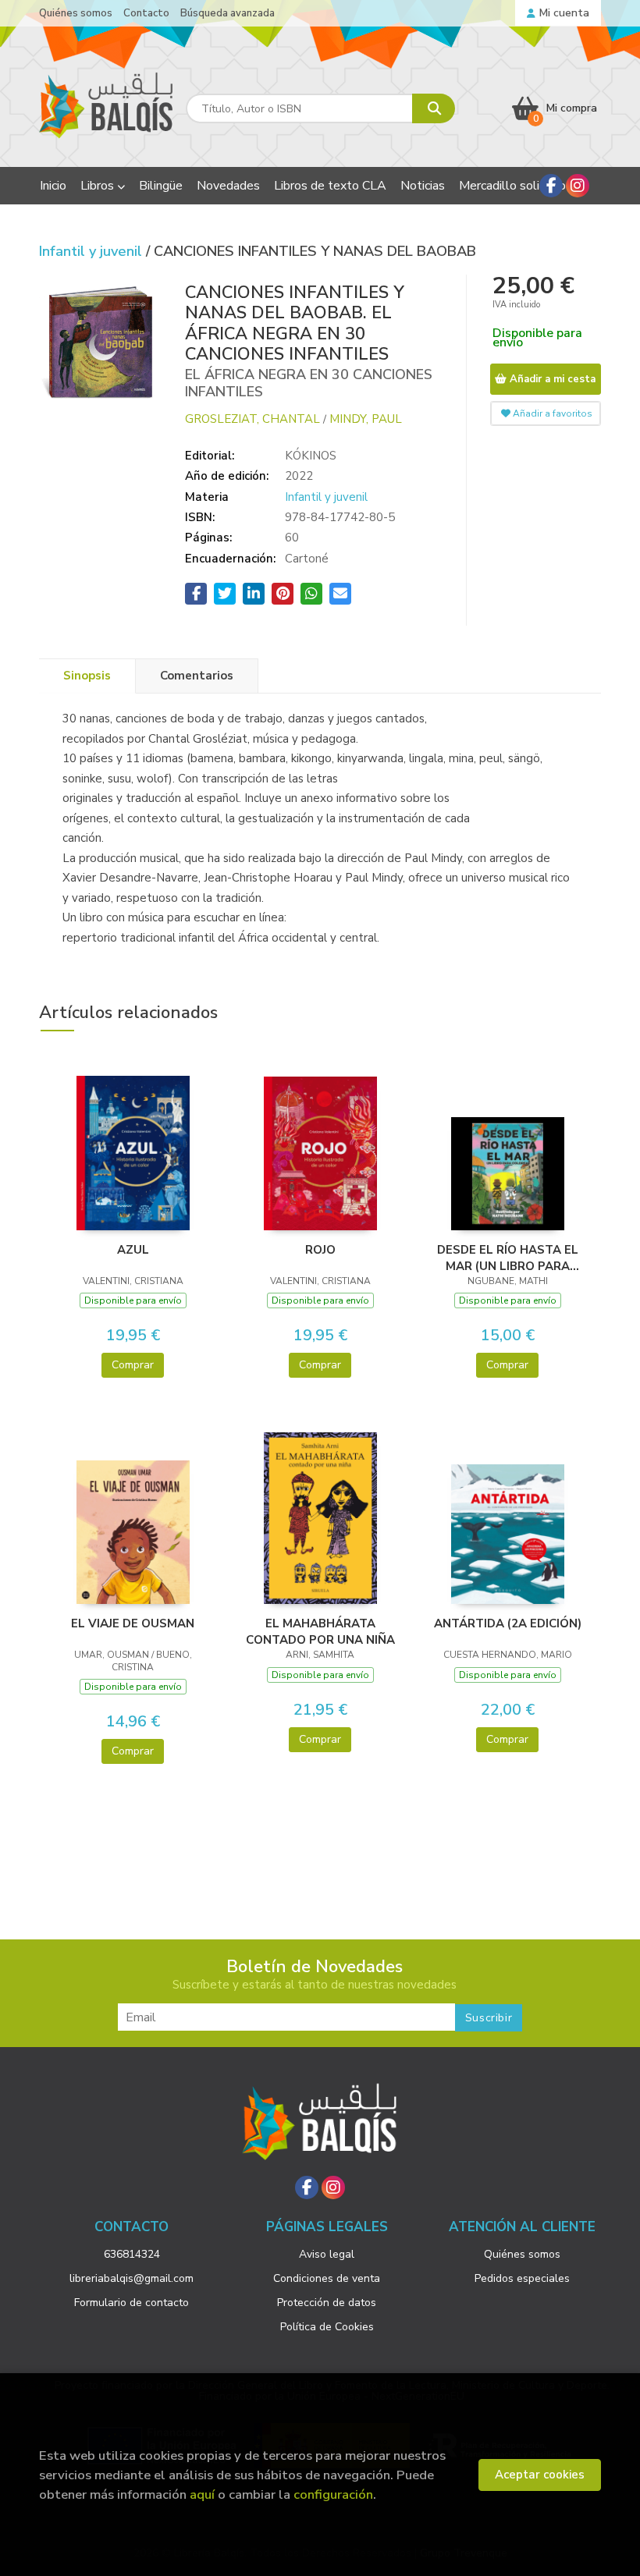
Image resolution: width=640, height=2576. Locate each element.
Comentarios (197, 676)
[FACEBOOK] (551, 186)
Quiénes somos (76, 13)
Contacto (146, 13)
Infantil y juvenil (92, 251)
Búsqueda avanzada (228, 13)
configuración (333, 2494)
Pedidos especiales (522, 2278)
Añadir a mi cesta (551, 379)
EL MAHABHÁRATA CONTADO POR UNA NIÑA (320, 1631)
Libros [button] (99, 186)
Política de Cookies (327, 2327)
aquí (202, 2494)
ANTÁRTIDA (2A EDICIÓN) (508, 1623)
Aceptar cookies (540, 2475)
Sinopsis (87, 676)
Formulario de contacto (132, 2303)
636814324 (132, 2254)
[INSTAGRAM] (578, 186)
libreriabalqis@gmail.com (132, 2278)
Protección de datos (327, 2303)
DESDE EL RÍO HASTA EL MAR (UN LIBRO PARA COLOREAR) (508, 1258)
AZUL (133, 1250)
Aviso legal (327, 2254)
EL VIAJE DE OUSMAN (133, 1623)
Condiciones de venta (327, 2278)
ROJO (320, 1250)
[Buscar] (434, 108)
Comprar (133, 1365)
